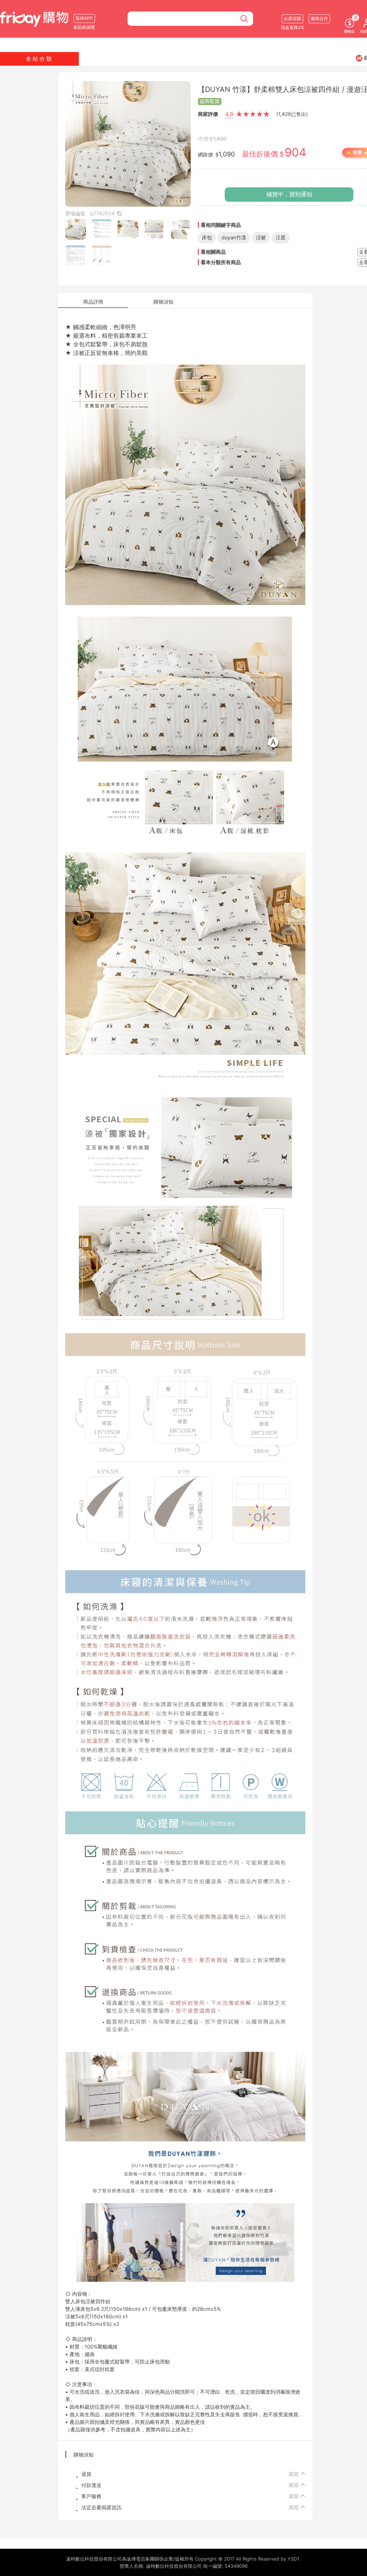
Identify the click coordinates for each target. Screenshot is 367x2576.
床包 (207, 237)
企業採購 (292, 18)
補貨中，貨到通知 (289, 194)
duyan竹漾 (234, 237)
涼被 (261, 237)
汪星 (281, 237)
